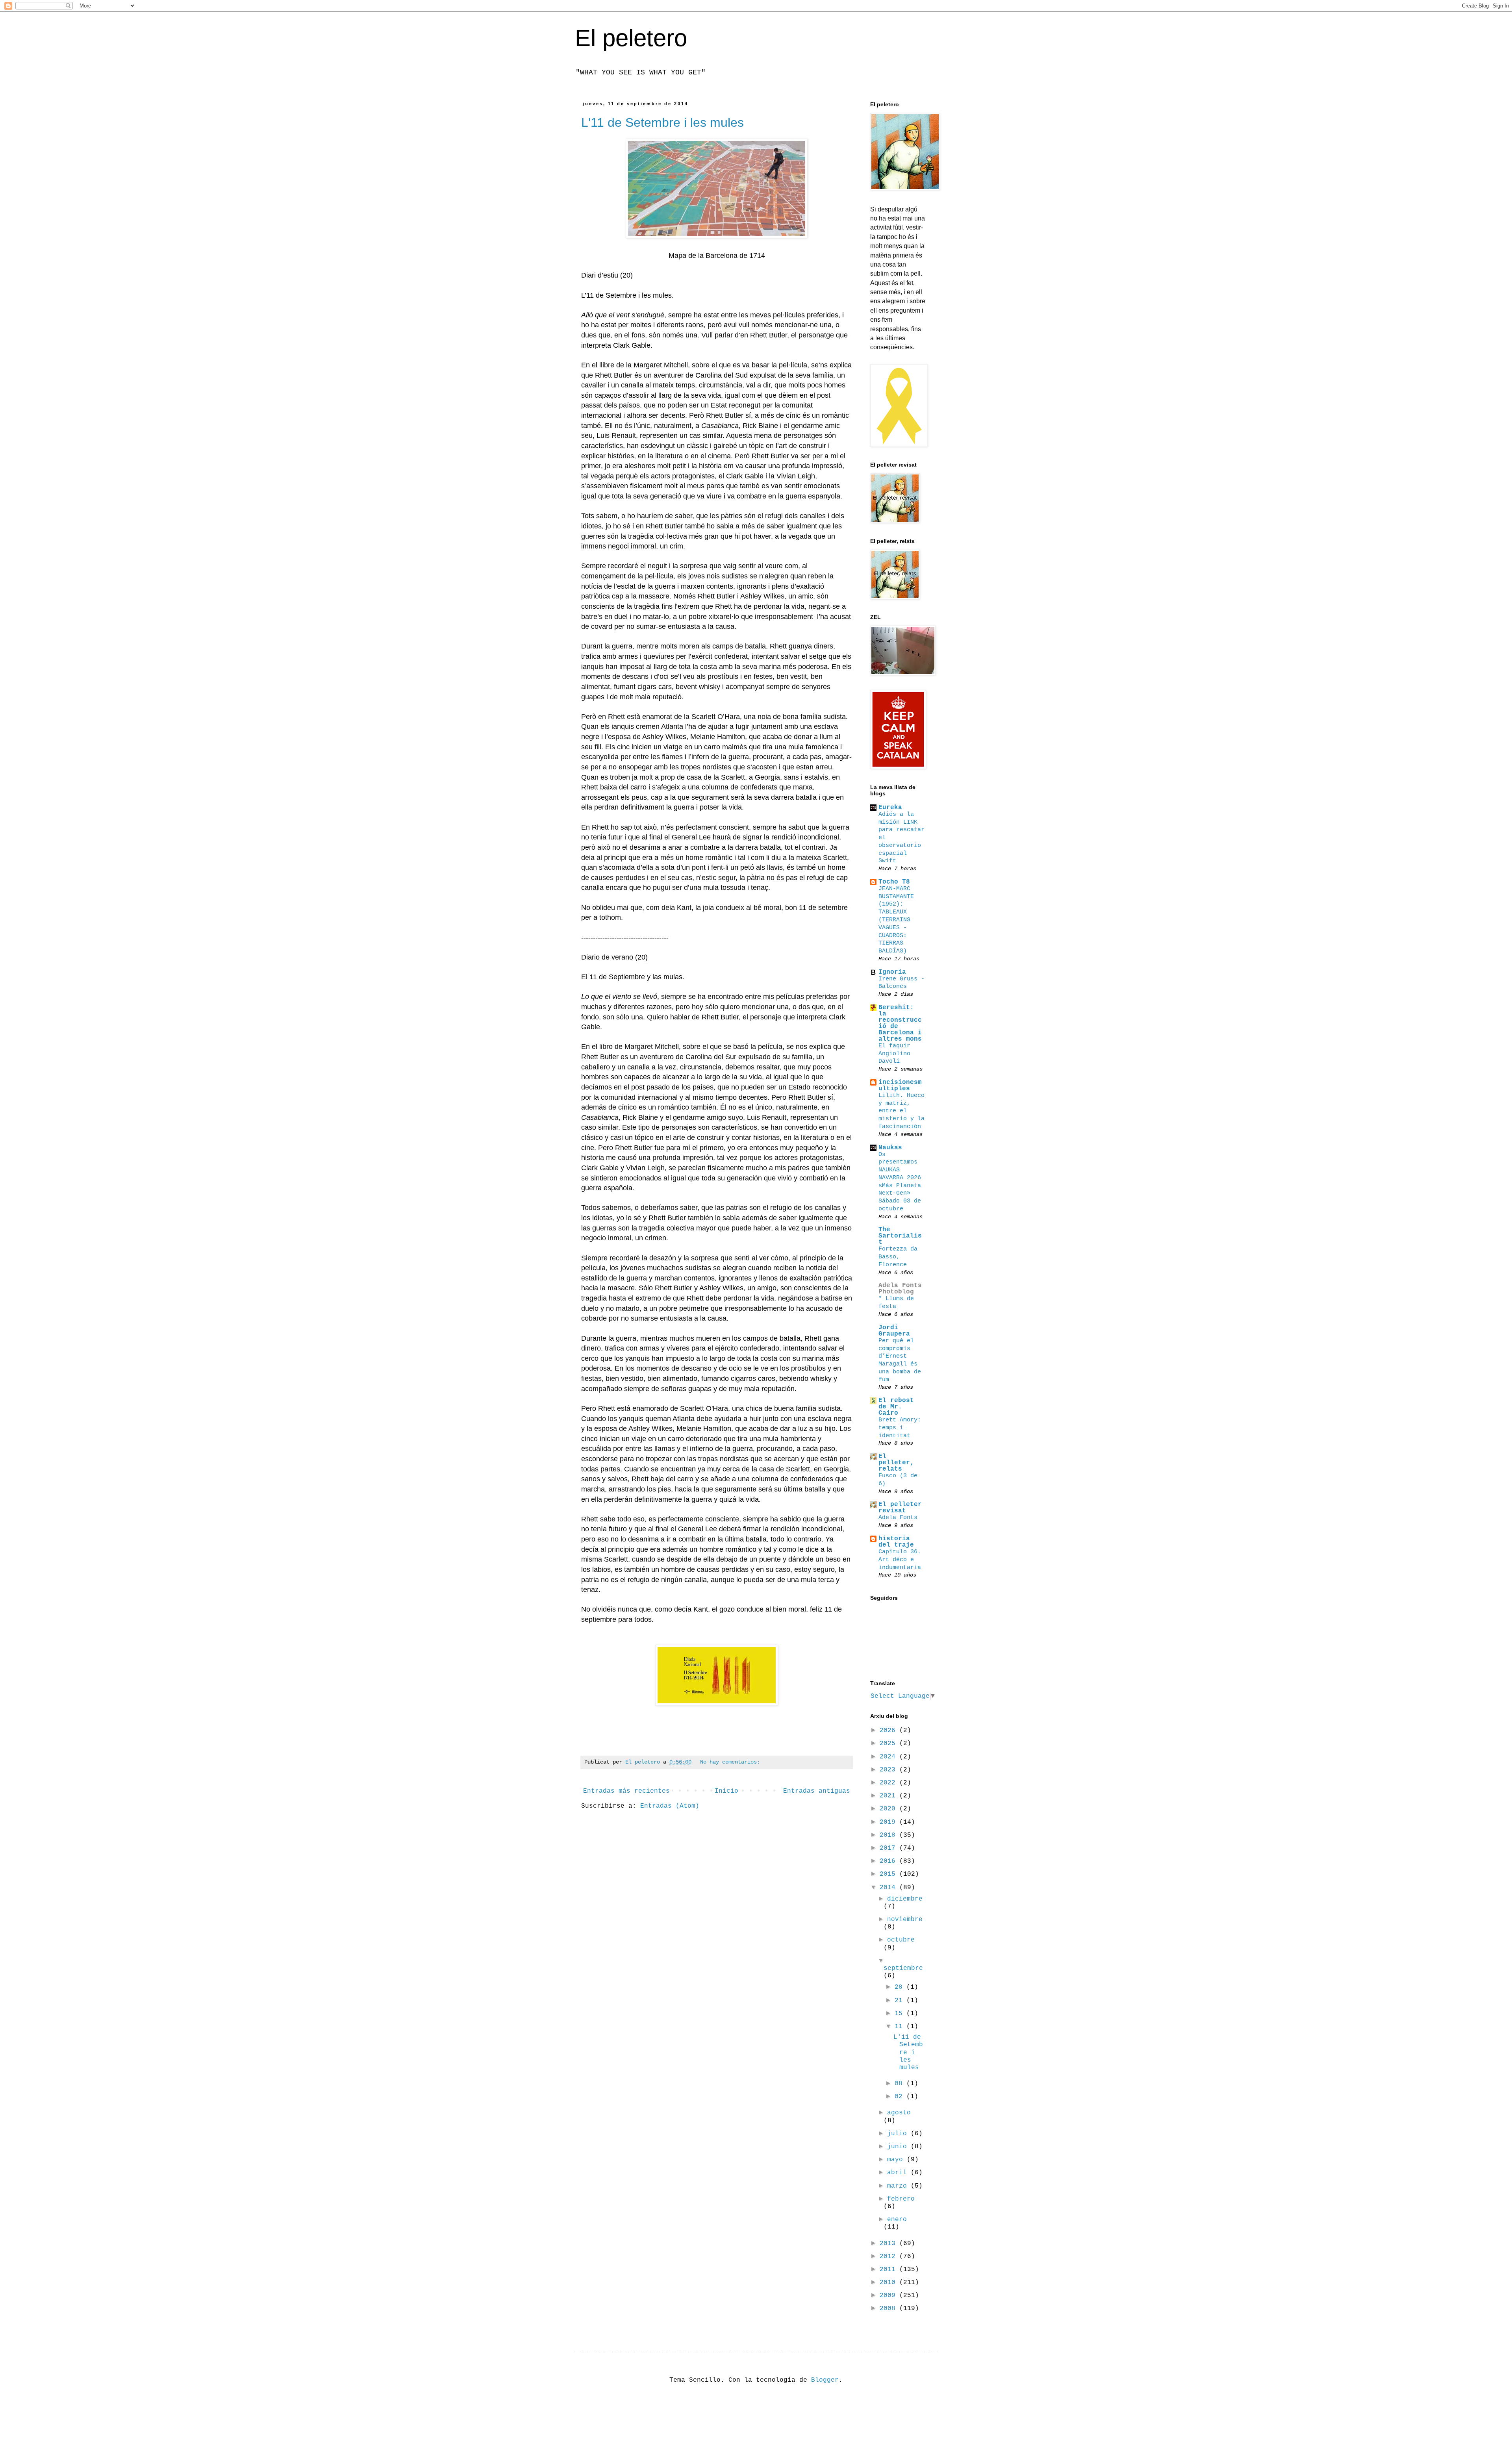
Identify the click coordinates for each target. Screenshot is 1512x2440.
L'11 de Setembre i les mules (662, 122)
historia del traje (896, 1542)
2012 (889, 2257)
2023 (889, 1770)
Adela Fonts (898, 1517)
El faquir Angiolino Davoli (894, 1054)
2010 (889, 2283)
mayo (897, 2160)
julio (899, 2134)
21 (901, 2001)
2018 (889, 1835)
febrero (901, 2199)
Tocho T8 (894, 882)
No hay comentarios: (730, 1762)
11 (901, 2027)
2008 (889, 2308)
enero (897, 2220)
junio (899, 2147)
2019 (889, 1822)
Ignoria (892, 972)
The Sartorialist (900, 1236)
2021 (889, 1796)
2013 (889, 2244)
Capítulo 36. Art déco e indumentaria (900, 1560)
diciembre (905, 1899)
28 (901, 1987)
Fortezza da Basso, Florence (898, 1257)
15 (901, 2014)
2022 (889, 1783)
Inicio (726, 1791)
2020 (889, 1809)
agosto (899, 2113)
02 (901, 2097)
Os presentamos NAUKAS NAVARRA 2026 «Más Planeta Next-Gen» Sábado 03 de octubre (900, 1182)
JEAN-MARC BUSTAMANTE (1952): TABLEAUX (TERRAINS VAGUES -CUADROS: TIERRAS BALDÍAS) (896, 920)
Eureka (890, 808)
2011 (889, 2270)
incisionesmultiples (900, 1086)
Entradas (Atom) (670, 1806)
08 (901, 2084)
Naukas (890, 1148)
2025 (889, 1743)
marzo (899, 2186)
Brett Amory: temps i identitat (900, 1428)
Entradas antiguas (817, 1791)
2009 (889, 2295)
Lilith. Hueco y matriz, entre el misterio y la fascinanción (901, 1111)
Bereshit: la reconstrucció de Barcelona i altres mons (900, 1023)
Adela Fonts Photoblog (900, 1289)
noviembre (905, 1919)
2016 (889, 1861)
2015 (889, 1874)
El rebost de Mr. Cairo (896, 1407)
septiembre (903, 1968)
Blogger (825, 2380)
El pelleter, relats (896, 1463)
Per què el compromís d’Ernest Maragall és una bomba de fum (900, 1360)
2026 (889, 1730)
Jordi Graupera (894, 1331)
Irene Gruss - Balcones (901, 983)
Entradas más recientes (626, 1791)
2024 (889, 1757)
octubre (901, 1940)
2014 (889, 1888)
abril (899, 2173)
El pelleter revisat (900, 1508)
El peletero (631, 38)
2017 (889, 1848)
